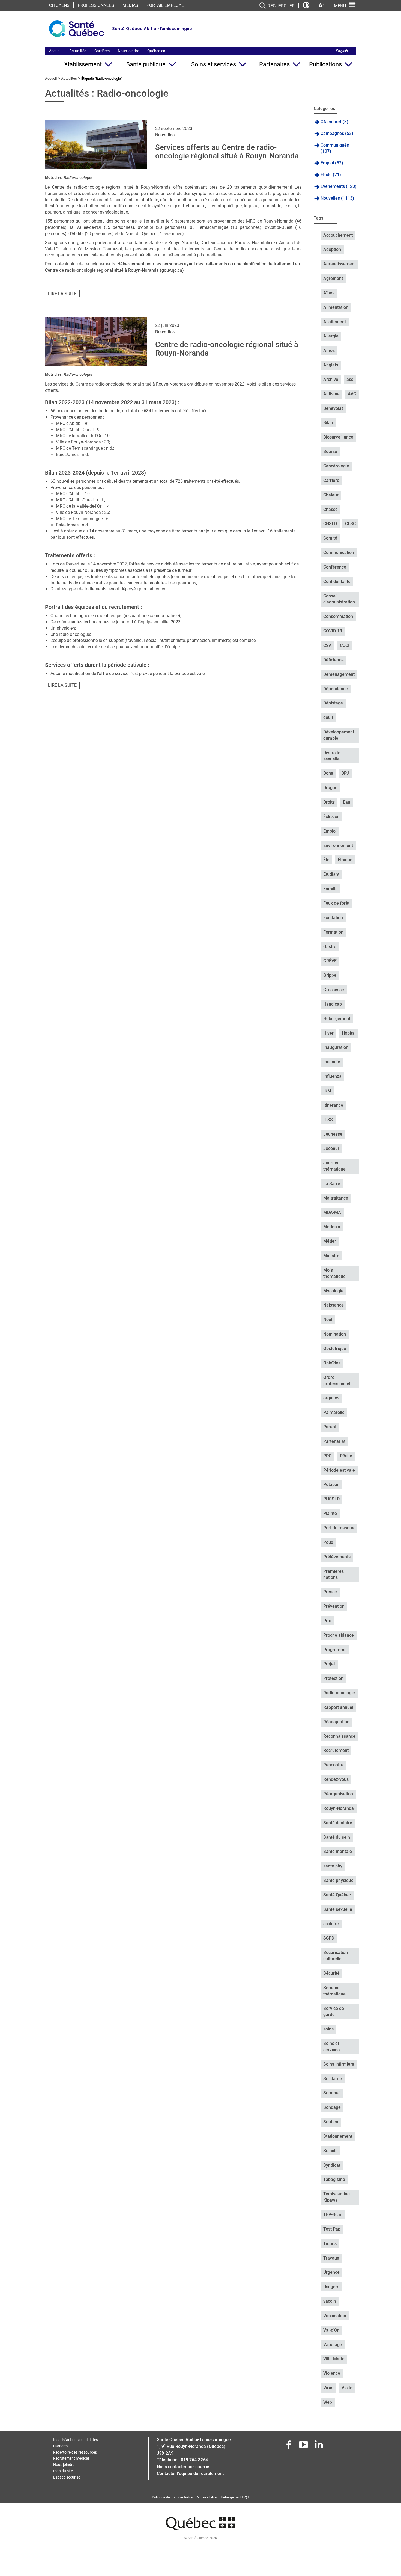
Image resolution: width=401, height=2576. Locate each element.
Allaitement (335, 322)
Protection (333, 1678)
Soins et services (214, 64)
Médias (130, 5)
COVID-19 (333, 631)
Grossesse (334, 990)
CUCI (345, 645)
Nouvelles (165, 135)
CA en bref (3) (334, 122)
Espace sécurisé (67, 2477)
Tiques (330, 2244)
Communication (339, 553)
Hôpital (349, 1033)
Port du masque (339, 1528)
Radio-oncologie (78, 177)
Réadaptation (336, 1722)
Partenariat (334, 1441)
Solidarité (333, 2079)
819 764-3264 (194, 2460)
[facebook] (289, 2446)
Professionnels (96, 5)
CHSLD (330, 524)
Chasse (330, 509)
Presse (330, 1592)
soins (328, 2029)
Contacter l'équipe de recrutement (190, 2473)
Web (328, 2402)
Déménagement (339, 674)
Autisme (331, 394)
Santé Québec (337, 1895)
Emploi (330, 831)
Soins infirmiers (339, 2064)
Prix (327, 1621)
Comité (330, 538)
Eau (347, 802)
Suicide (330, 2151)
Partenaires (274, 64)
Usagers (331, 2287)
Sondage (332, 2107)
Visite (347, 2388)
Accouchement (338, 235)
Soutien (331, 2122)
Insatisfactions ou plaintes (76, 2440)
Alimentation (336, 307)
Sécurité (331, 1973)
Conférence (335, 567)
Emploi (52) (332, 163)
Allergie (331, 336)
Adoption (332, 249)
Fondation (333, 918)
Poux (328, 1542)
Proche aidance (339, 1635)
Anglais (331, 365)
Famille (330, 889)
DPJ (345, 773)
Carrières (102, 51)
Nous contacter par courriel (184, 2467)
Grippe (330, 975)
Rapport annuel (338, 1707)
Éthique (345, 860)
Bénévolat (333, 408)
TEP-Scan (333, 2215)
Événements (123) (339, 186)
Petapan (331, 1484)
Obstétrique (335, 1348)
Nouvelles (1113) (337, 198)
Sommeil (332, 2093)
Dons (328, 773)
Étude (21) (331, 175)
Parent (330, 1427)
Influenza (332, 1076)
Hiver (328, 1033)
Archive (331, 379)
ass (350, 379)
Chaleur (331, 495)
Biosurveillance (338, 437)
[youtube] (304, 2446)
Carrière (331, 480)
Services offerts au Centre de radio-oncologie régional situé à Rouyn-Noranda (227, 152)
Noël (328, 1320)
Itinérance (333, 1105)
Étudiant (331, 874)
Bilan (328, 423)
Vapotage (333, 2345)
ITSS (328, 1120)
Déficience (333, 660)
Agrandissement (339, 264)
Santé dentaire (338, 1823)
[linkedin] (319, 2446)
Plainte (330, 1513)
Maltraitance (336, 1198)
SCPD (329, 1938)
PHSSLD (331, 1499)
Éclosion (331, 817)
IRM (327, 1091)
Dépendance (336, 689)
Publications (325, 64)
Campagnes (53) (337, 133)
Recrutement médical (71, 2458)
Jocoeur (331, 1148)
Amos (329, 350)
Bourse (330, 451)
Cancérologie (336, 466)
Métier (330, 1241)
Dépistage (333, 703)
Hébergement (337, 1019)
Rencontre (333, 1765)
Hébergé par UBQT (235, 2497)
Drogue (330, 788)
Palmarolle (334, 1412)
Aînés (329, 293)
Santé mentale (338, 1851)
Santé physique (338, 1880)
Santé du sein (337, 1837)
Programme (335, 1650)
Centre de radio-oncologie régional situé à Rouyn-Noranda (227, 349)
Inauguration (336, 1047)
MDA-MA (332, 1213)
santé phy (333, 1866)
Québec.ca (156, 51)
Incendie (332, 1062)
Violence (332, 2373)
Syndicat (332, 2165)
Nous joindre (128, 51)
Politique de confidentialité (172, 2497)
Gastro (330, 947)
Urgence (331, 2272)
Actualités (78, 51)
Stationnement (338, 2136)
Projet (329, 1664)
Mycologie (333, 1291)
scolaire (331, 1924)
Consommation (338, 616)
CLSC (350, 524)
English (342, 51)
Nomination (335, 1334)
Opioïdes (332, 1363)
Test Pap (332, 2229)
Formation (333, 932)
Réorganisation (338, 1794)
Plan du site (63, 2471)
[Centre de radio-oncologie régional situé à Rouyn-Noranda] (96, 342)
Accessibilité (207, 2497)
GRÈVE (330, 961)
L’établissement (82, 64)
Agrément (333, 278)
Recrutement (336, 1750)
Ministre (331, 1256)
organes (331, 1398)
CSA (327, 645)
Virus (328, 2388)
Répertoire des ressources (75, 2452)
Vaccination (335, 2316)
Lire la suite (62, 294)
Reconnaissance (339, 1736)
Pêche (346, 1456)
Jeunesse (333, 1134)
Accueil (55, 51)
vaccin (330, 2301)
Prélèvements (337, 1557)
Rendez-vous (336, 1779)
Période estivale (339, 1470)
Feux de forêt (336, 903)
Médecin (332, 1227)
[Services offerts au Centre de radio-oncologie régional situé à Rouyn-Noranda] (96, 145)
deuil (328, 717)
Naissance (333, 1305)
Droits (329, 802)
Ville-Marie (334, 2359)
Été (326, 860)
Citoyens (59, 5)
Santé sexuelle (338, 1909)
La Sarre (332, 1184)
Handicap (333, 1004)
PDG (327, 1456)
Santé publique (146, 64)
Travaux (331, 2258)
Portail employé (165, 5)
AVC (352, 394)
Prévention (334, 1606)
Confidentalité (337, 581)
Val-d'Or (331, 2330)
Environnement (338, 846)
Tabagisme (334, 2179)
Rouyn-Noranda (339, 1808)
